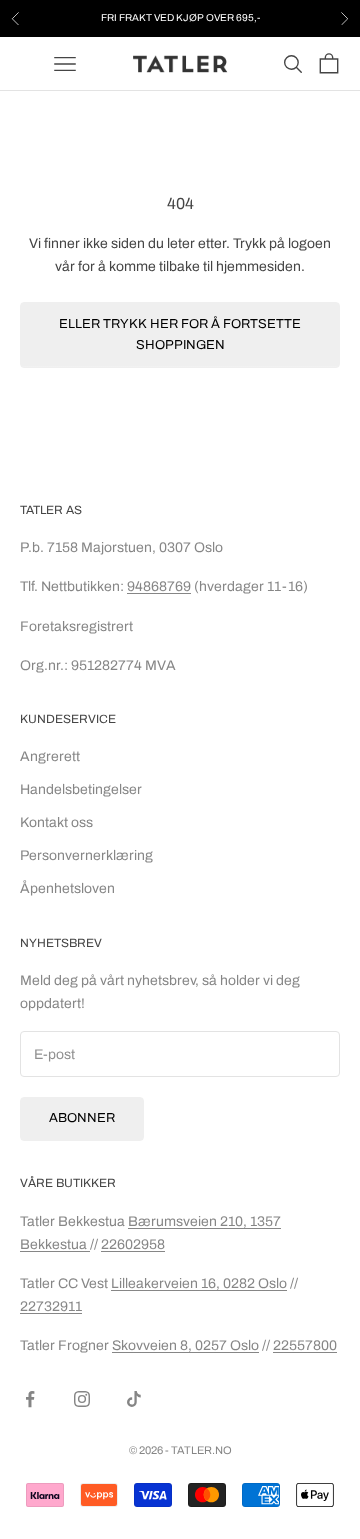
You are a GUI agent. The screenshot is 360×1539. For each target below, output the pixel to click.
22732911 (51, 1306)
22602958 (133, 1244)
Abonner (82, 1118)
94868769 (159, 586)
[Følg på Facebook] (30, 1399)
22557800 (305, 1345)
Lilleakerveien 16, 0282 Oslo (199, 1283)
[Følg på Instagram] (82, 1399)
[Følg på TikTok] (134, 1399)
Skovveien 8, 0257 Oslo (185, 1345)
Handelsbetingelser (81, 789)
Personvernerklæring (86, 855)
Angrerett (50, 756)
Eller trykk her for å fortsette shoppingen (180, 334)
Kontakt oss (56, 822)
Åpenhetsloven (67, 888)
